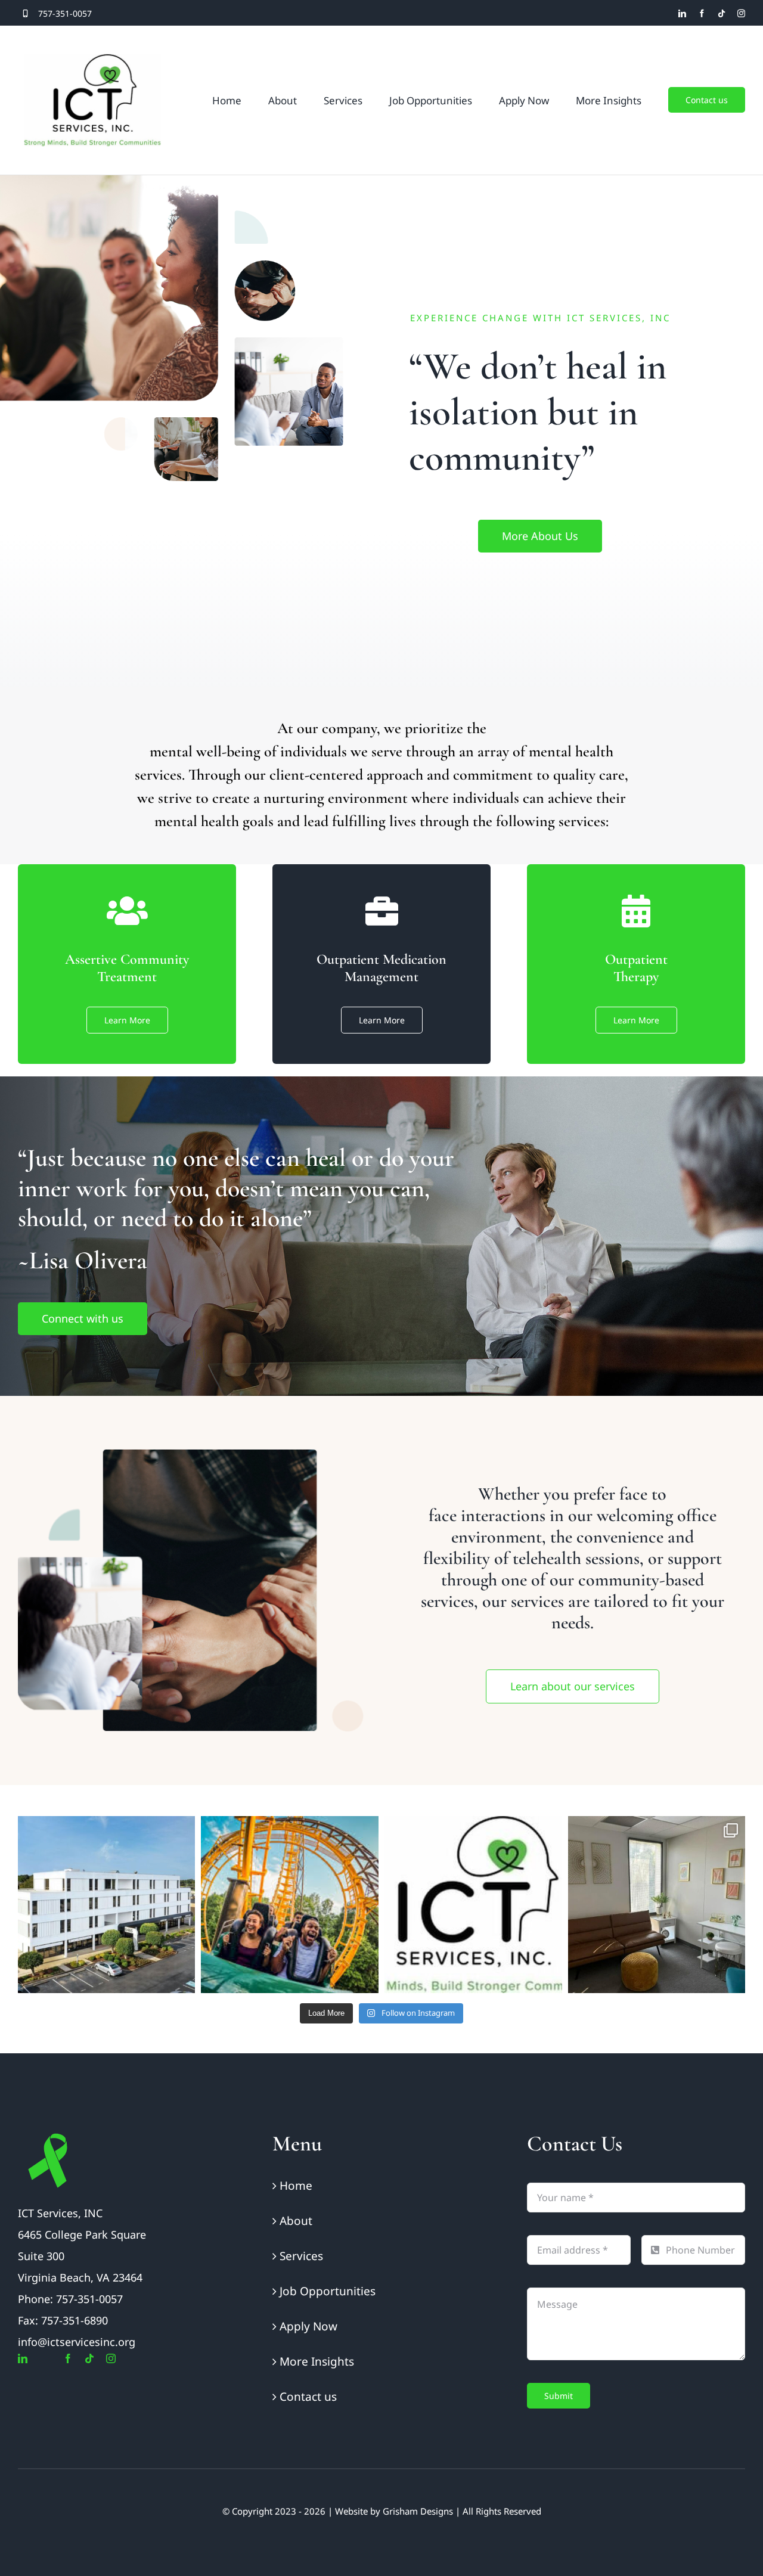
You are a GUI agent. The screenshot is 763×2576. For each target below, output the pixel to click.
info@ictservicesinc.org (77, 2342)
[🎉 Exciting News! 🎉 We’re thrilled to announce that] (107, 1905)
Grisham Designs (418, 2511)
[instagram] (741, 13)
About (296, 2221)
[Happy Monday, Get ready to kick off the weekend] (290, 1905)
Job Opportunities (328, 2291)
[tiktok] (722, 13)
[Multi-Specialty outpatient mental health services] (657, 1905)
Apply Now (308, 2326)
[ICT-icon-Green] (48, 2136)
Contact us (308, 2397)
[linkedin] (682, 13)
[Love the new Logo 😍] (473, 1905)
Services (301, 2256)
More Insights (317, 2361)
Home (296, 2186)
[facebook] (702, 13)
